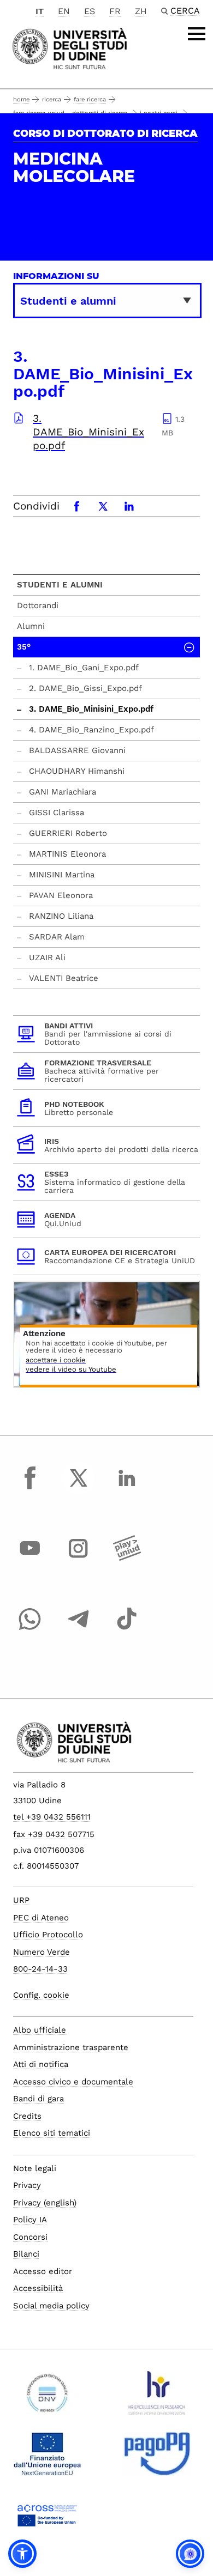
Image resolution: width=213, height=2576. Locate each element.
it (40, 11)
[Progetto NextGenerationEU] (47, 2458)
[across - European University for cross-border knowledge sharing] (47, 2519)
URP (21, 1900)
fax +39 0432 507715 (54, 1834)
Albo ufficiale (40, 2030)
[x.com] (79, 1488)
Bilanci (26, 2254)
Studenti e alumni (60, 585)
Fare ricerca (90, 99)
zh (141, 11)
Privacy (27, 2185)
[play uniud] (127, 1559)
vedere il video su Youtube (71, 1370)
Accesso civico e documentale (73, 2082)
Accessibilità (38, 2288)
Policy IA (30, 2220)
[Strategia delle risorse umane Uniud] (157, 2397)
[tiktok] (127, 1629)
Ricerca (52, 99)
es (90, 11)
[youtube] (30, 1559)
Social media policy (51, 2306)
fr (115, 11)
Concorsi (30, 2237)
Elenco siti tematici (52, 2133)
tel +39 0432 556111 (52, 1817)
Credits (27, 2116)
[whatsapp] (30, 1629)
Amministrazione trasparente (71, 2047)
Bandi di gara (39, 2099)
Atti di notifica (41, 2064)
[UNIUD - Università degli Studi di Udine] (70, 48)
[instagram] (79, 1559)
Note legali (35, 2168)
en (64, 11)
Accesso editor (43, 2271)
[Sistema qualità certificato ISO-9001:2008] (47, 2397)
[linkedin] (127, 1488)
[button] (22, 2554)
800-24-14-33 (40, 1969)
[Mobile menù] (197, 34)
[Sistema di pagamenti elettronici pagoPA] (157, 2458)
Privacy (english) (45, 2203)
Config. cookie (41, 1995)
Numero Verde (42, 1952)
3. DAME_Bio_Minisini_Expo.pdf (88, 432)
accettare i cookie (56, 1360)
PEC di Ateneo (41, 1918)
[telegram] (79, 1629)
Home (21, 99)
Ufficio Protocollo (48, 1935)
